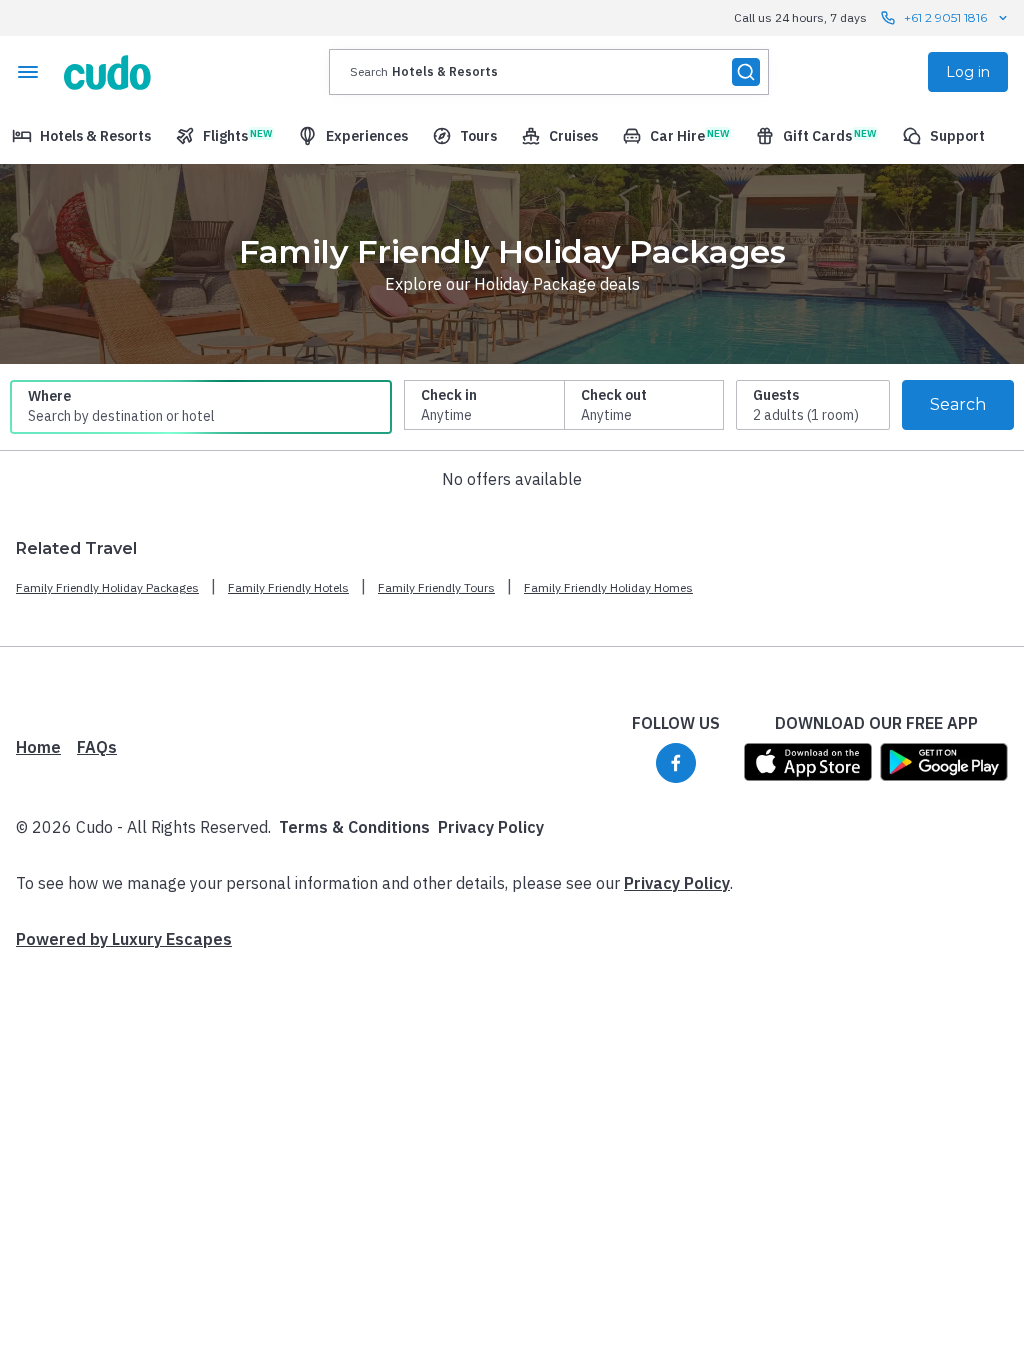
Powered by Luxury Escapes (124, 939)
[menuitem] (81, 136)
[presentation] (549, 72)
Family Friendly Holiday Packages (107, 587)
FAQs (97, 747)
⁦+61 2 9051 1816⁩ (945, 17)
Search (958, 404)
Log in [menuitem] (968, 72)
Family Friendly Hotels (288, 587)
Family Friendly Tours (436, 587)
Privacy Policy (491, 827)
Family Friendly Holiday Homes (608, 587)
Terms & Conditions (354, 827)
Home (38, 747)
